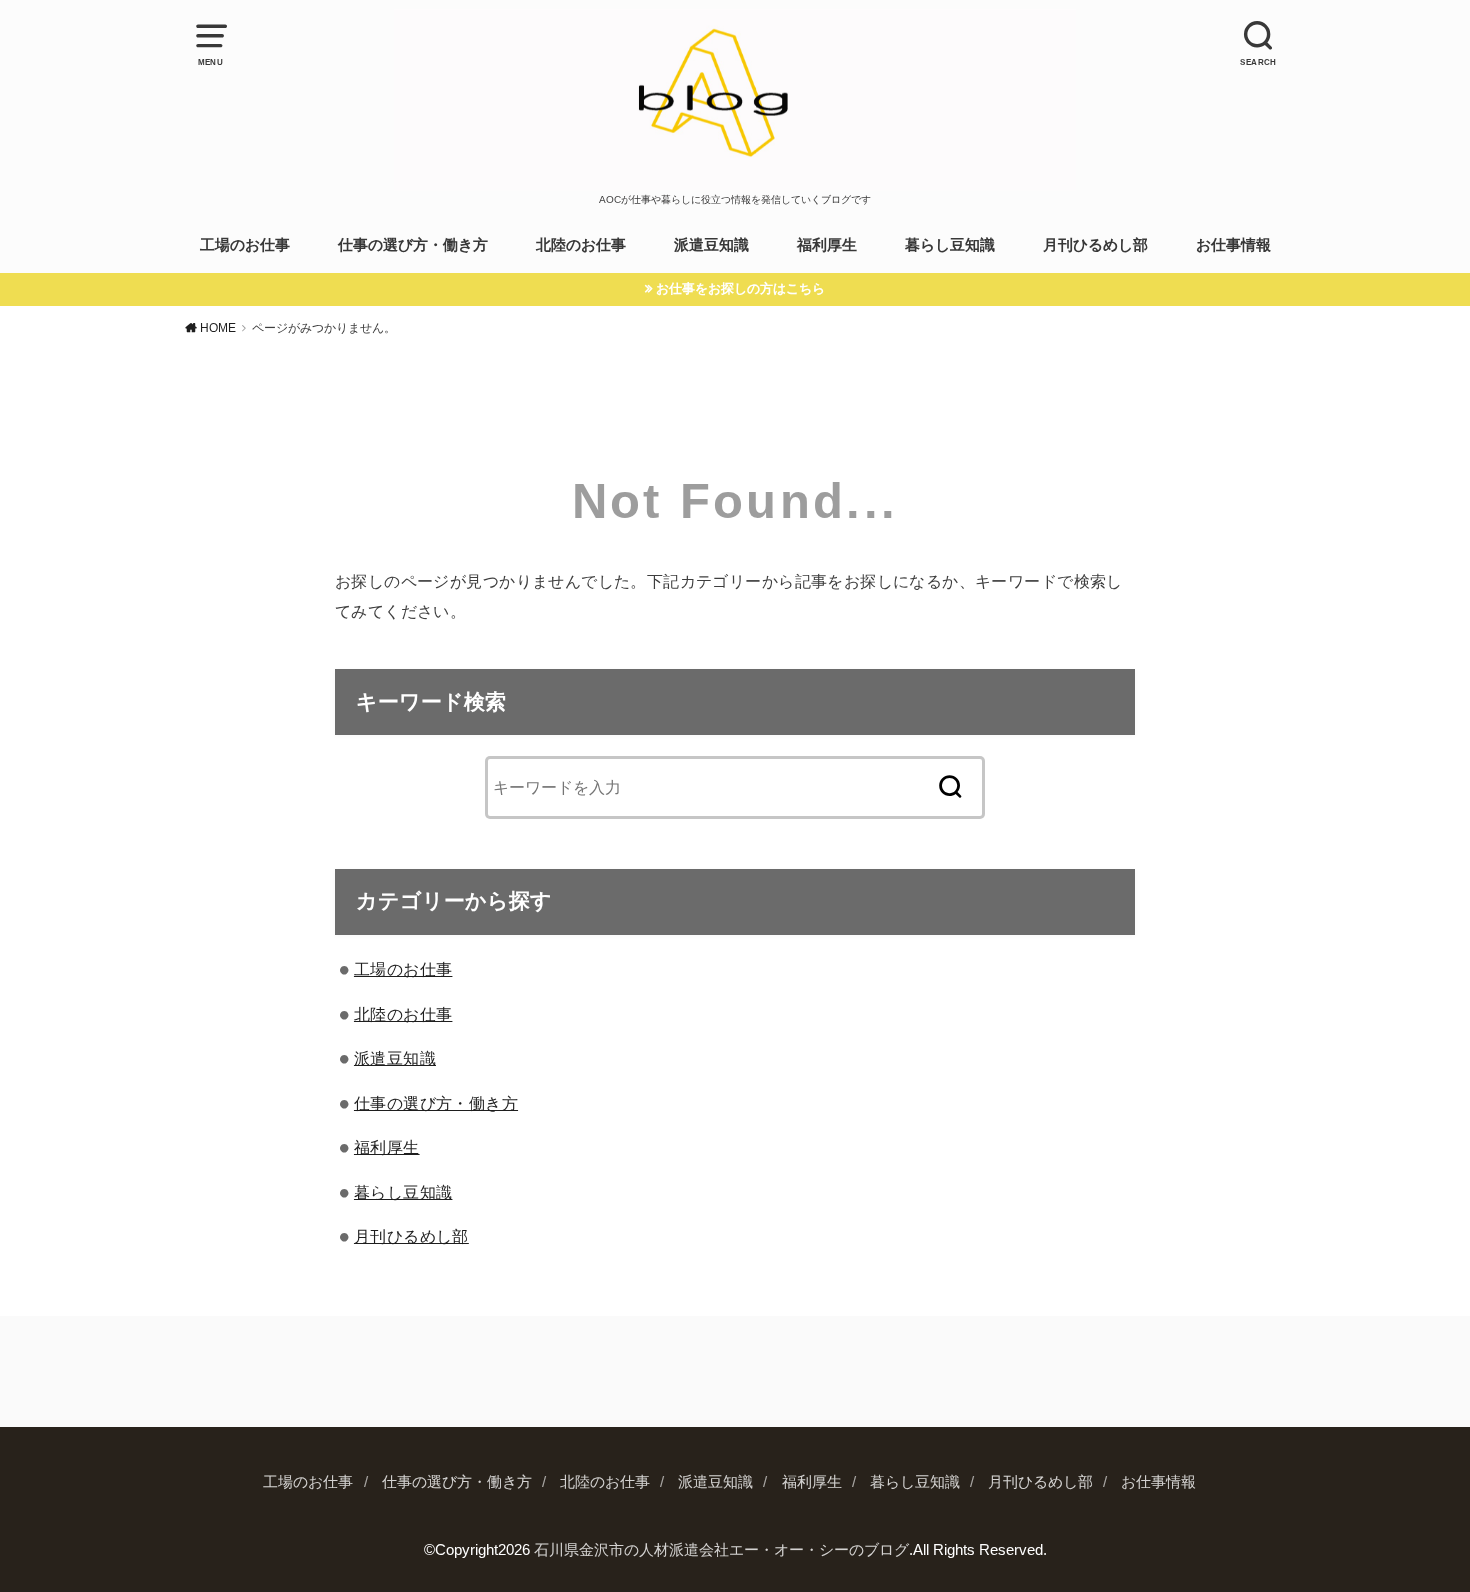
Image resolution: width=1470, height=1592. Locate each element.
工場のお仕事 (245, 245)
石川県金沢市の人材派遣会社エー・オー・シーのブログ (721, 1550)
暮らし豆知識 (950, 245)
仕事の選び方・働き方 (413, 245)
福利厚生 (827, 245)
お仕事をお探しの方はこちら (740, 288)
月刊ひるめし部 (1095, 245)
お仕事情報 (1233, 245)
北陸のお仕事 (581, 245)
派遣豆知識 (711, 245)
